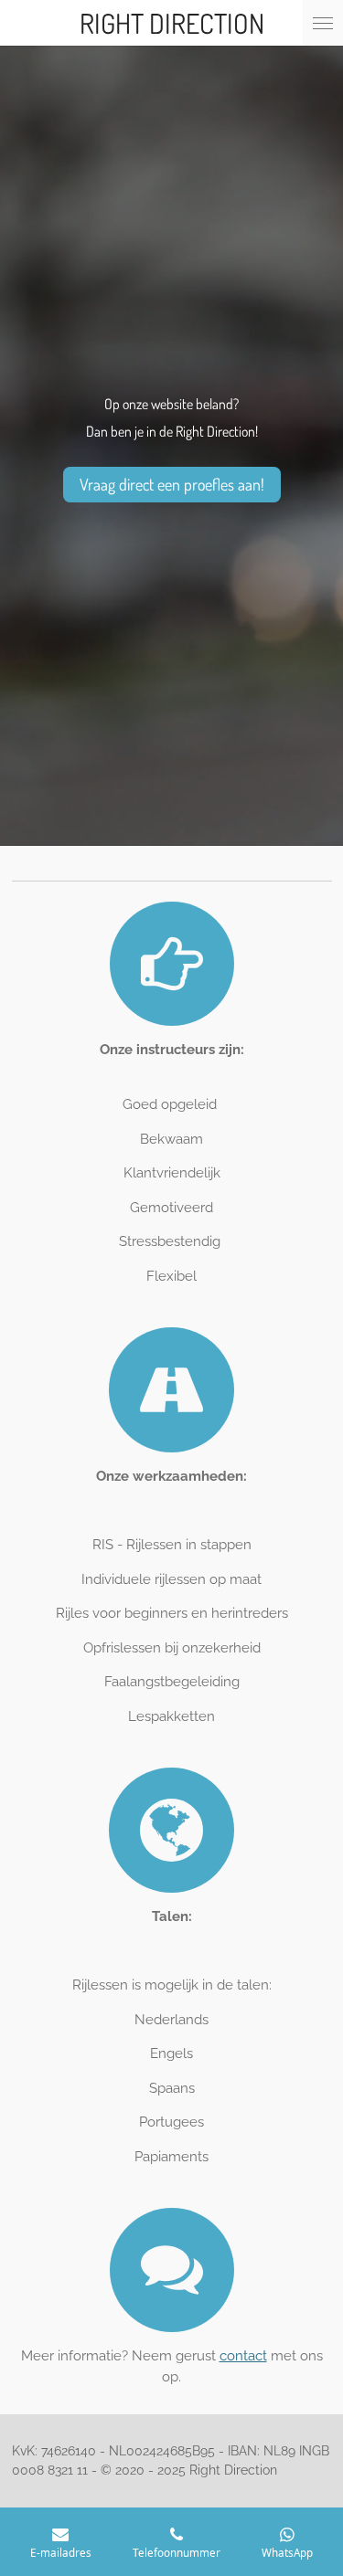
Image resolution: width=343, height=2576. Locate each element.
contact (243, 2356)
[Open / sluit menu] (323, 23)
